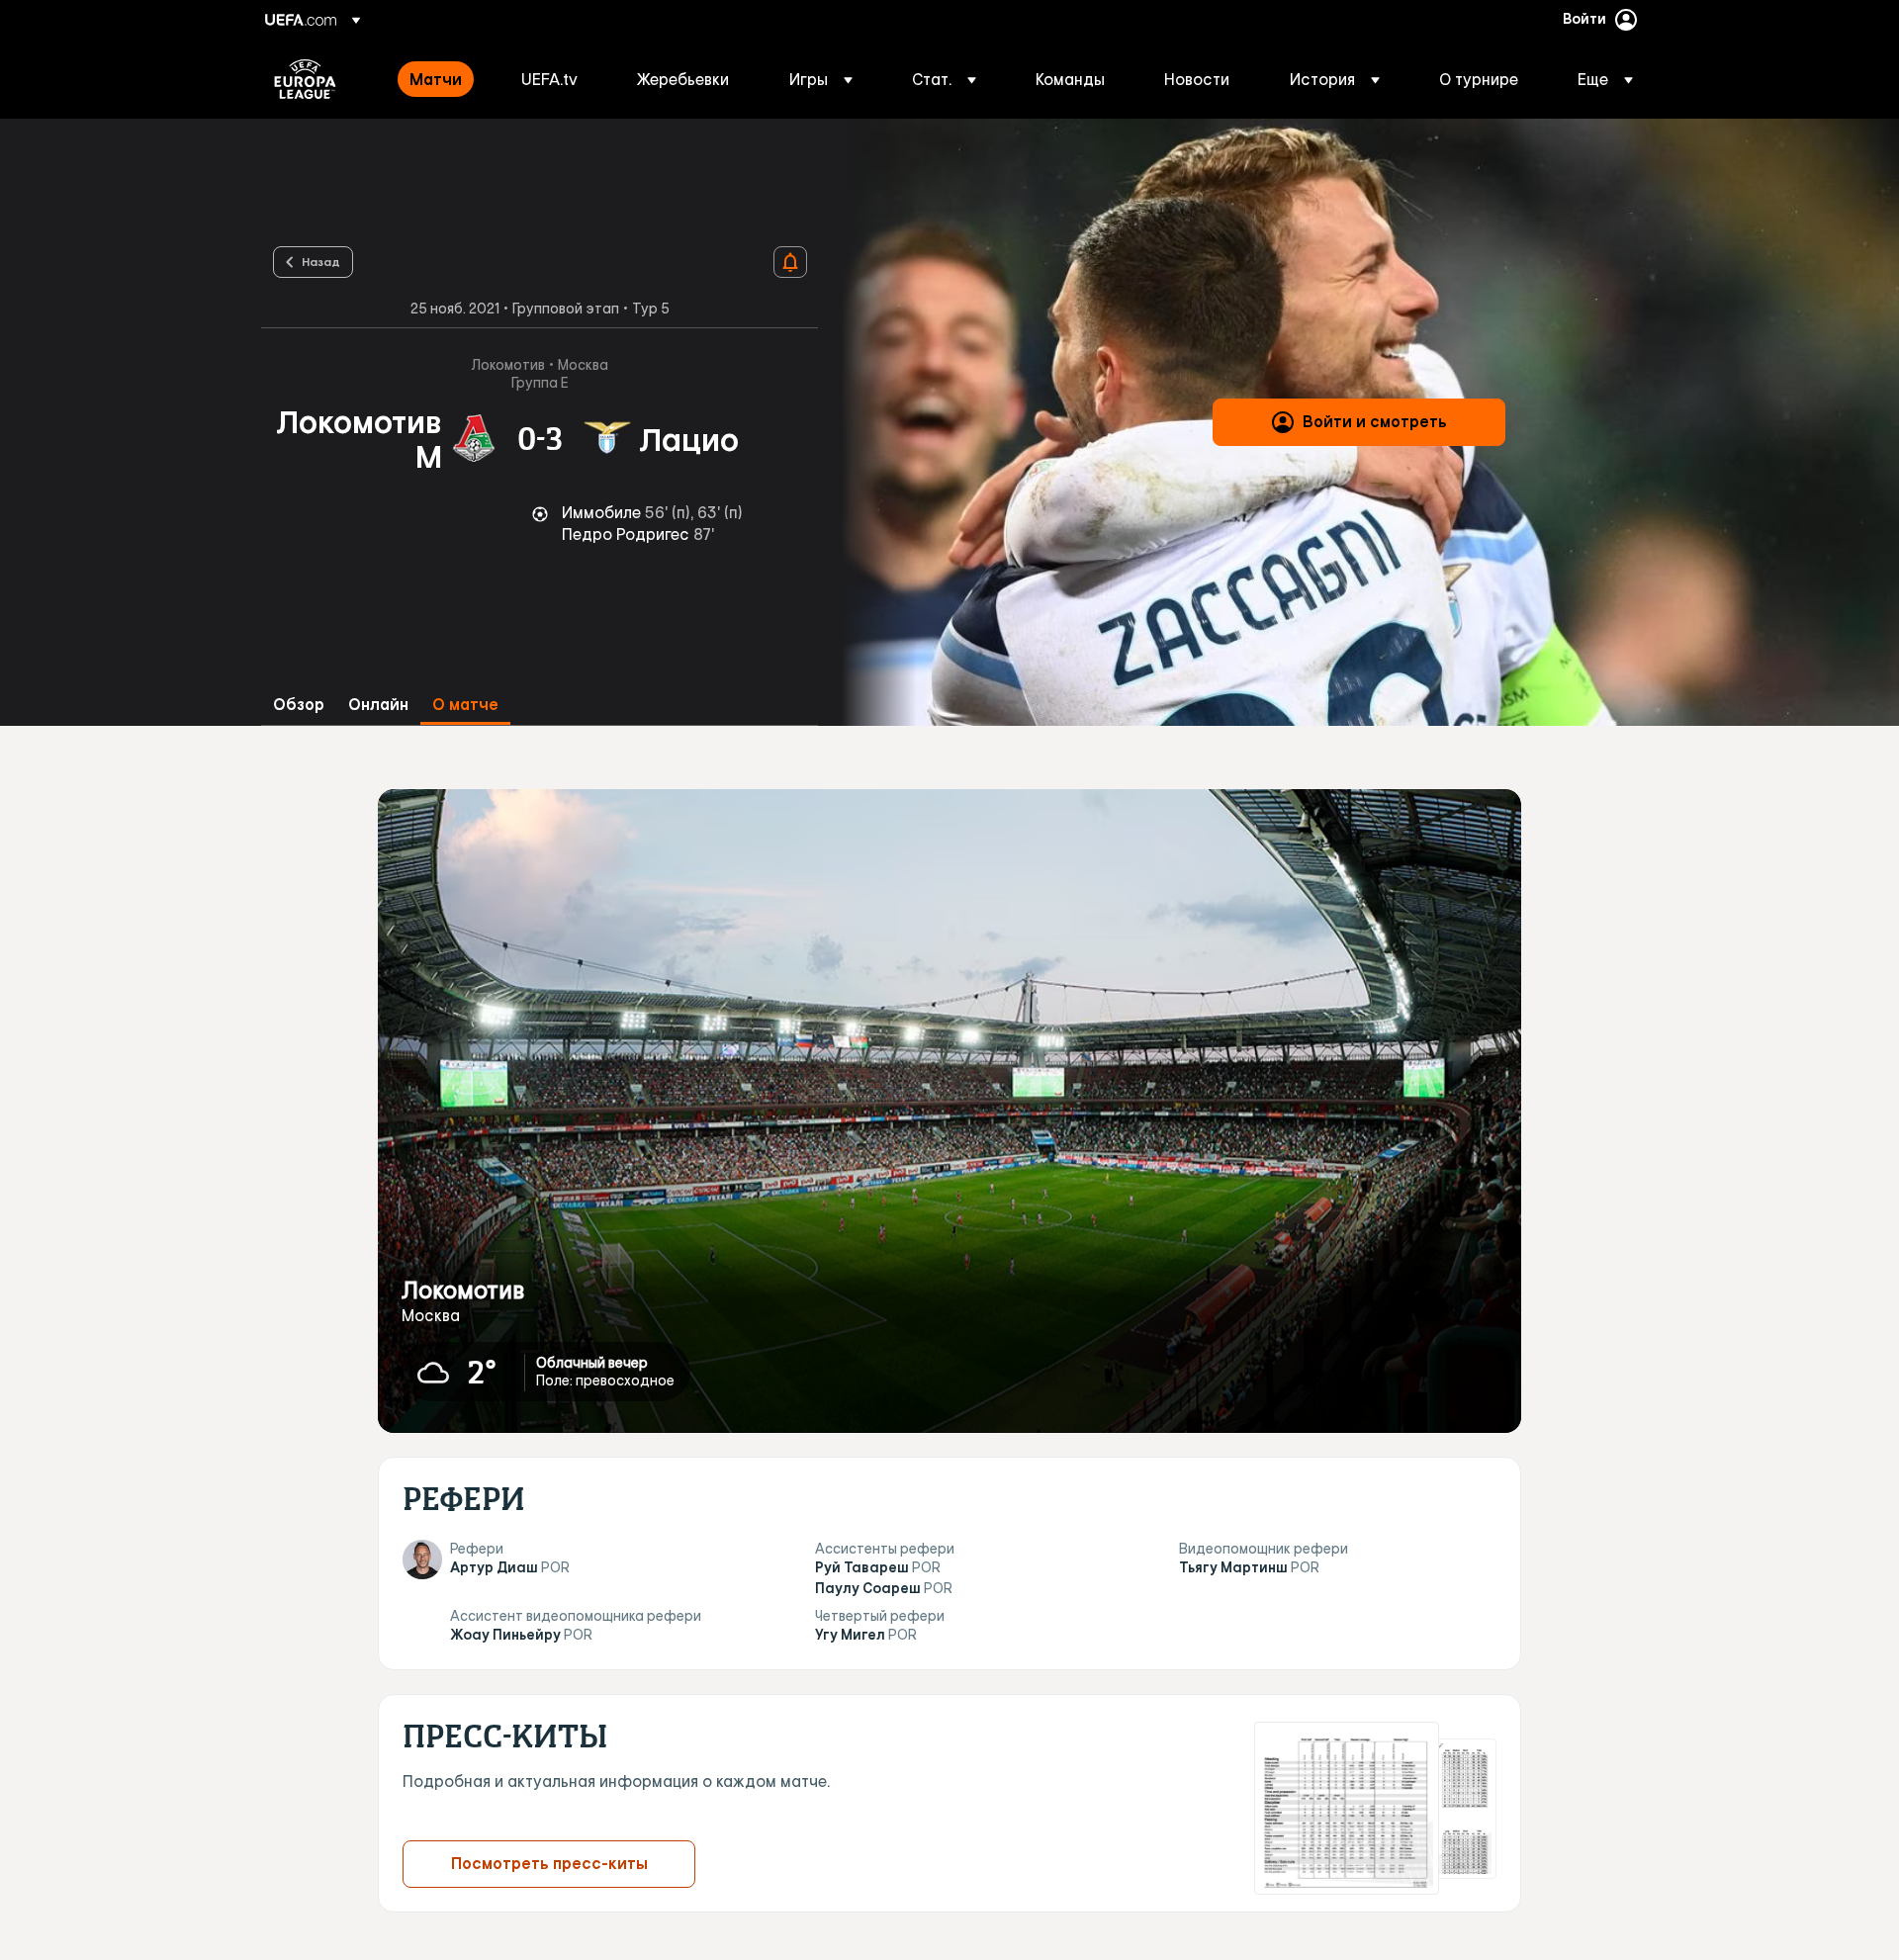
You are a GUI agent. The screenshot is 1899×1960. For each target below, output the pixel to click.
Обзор (299, 705)
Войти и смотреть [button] (1375, 421)
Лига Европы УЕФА (305, 79)
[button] (821, 79)
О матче (465, 705)
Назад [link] (321, 261)
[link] (436, 79)
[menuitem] (441, 79)
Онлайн (378, 705)
